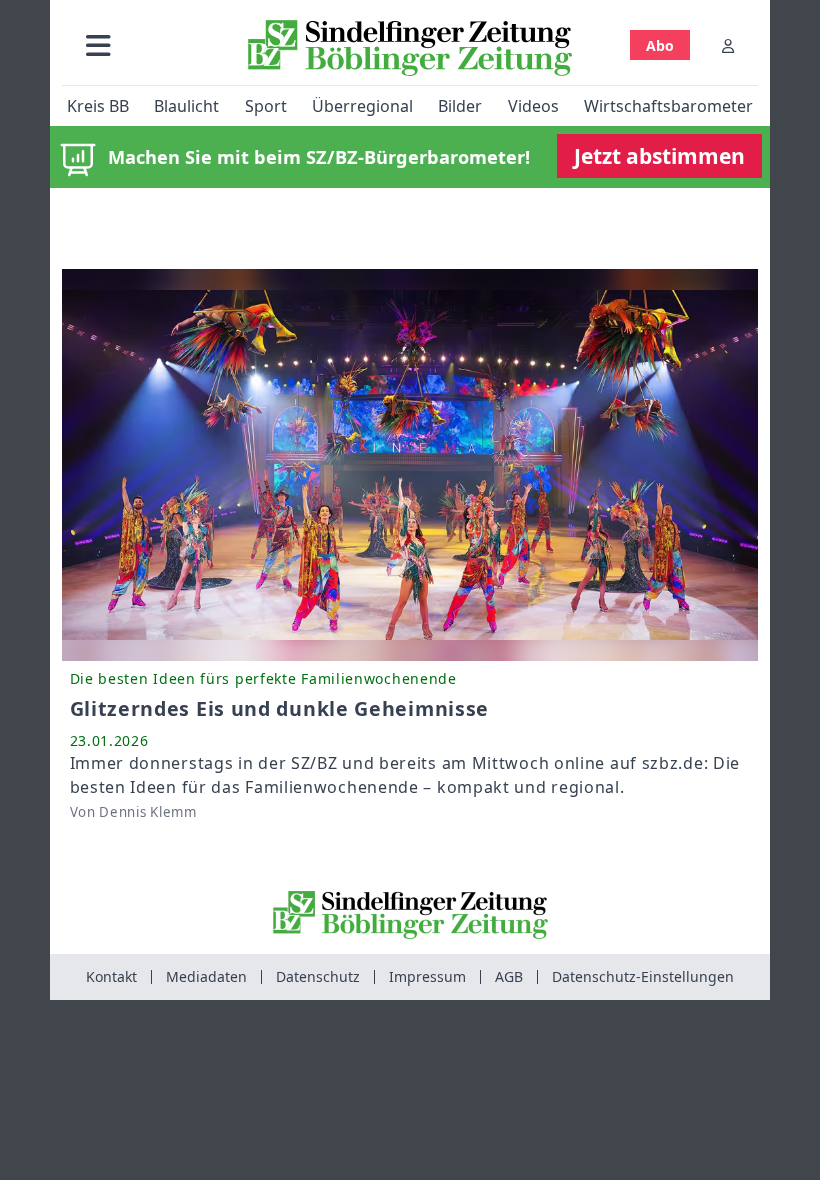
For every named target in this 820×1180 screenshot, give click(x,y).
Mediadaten (206, 976)
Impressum (427, 976)
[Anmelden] (728, 45)
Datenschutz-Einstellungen (643, 976)
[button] (98, 45)
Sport (266, 106)
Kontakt (111, 976)
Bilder (460, 106)
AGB (509, 976)
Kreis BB (98, 106)
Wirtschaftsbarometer (668, 106)
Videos (533, 106)
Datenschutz (318, 976)
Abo (660, 45)
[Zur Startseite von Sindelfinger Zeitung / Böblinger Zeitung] (410, 48)
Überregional (362, 106)
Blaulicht (186, 106)
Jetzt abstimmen (659, 156)
